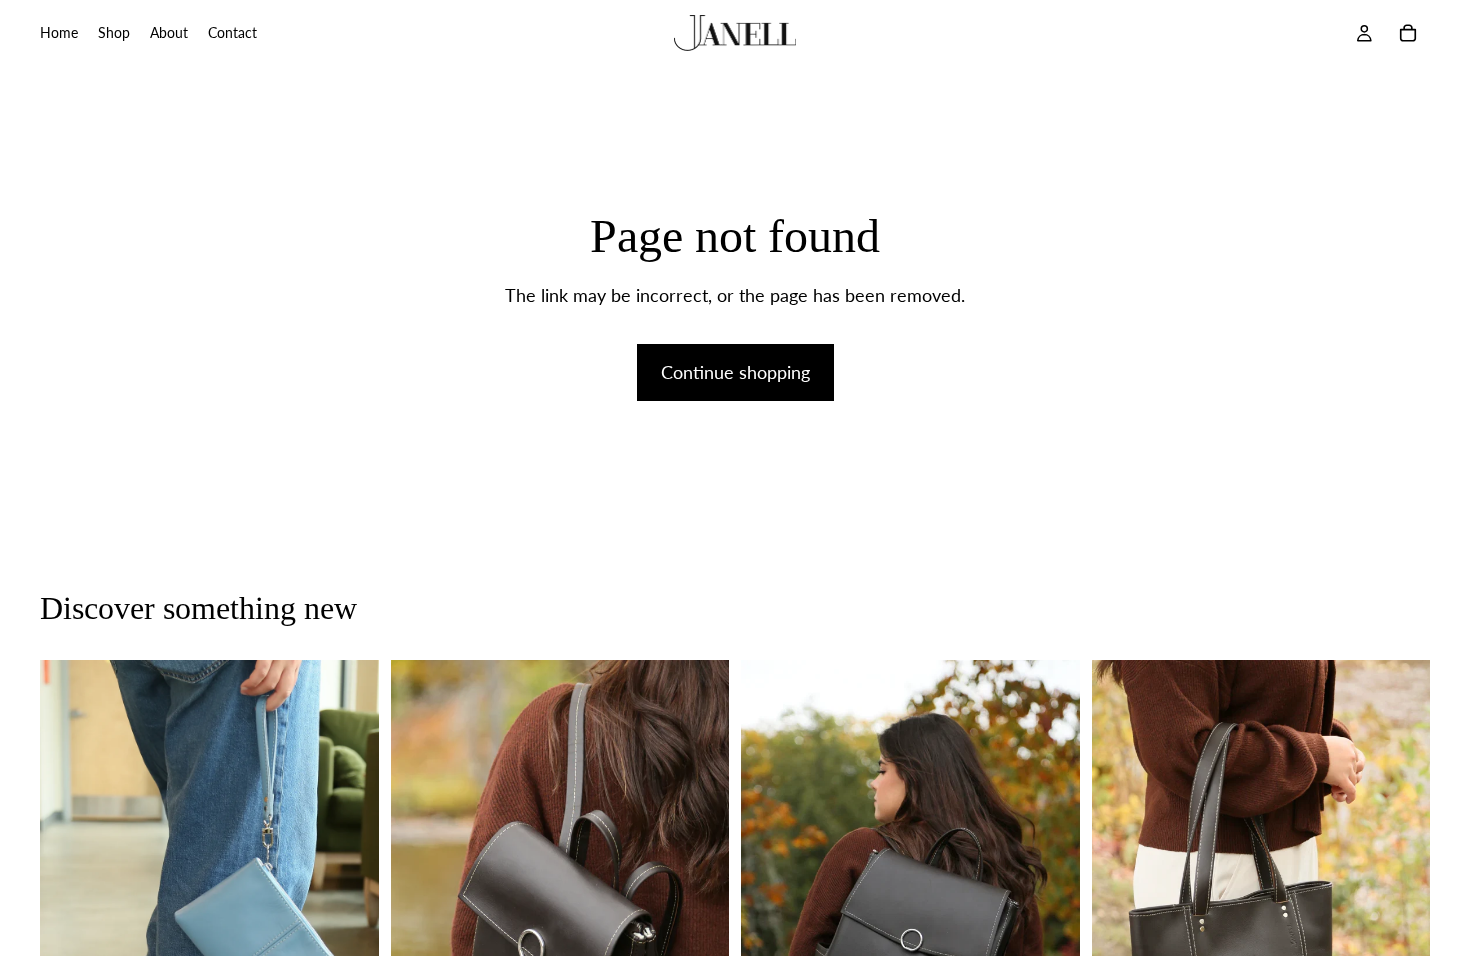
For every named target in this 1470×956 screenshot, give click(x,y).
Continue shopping (735, 372)
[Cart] (1408, 33)
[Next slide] (349, 915)
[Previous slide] (70, 915)
